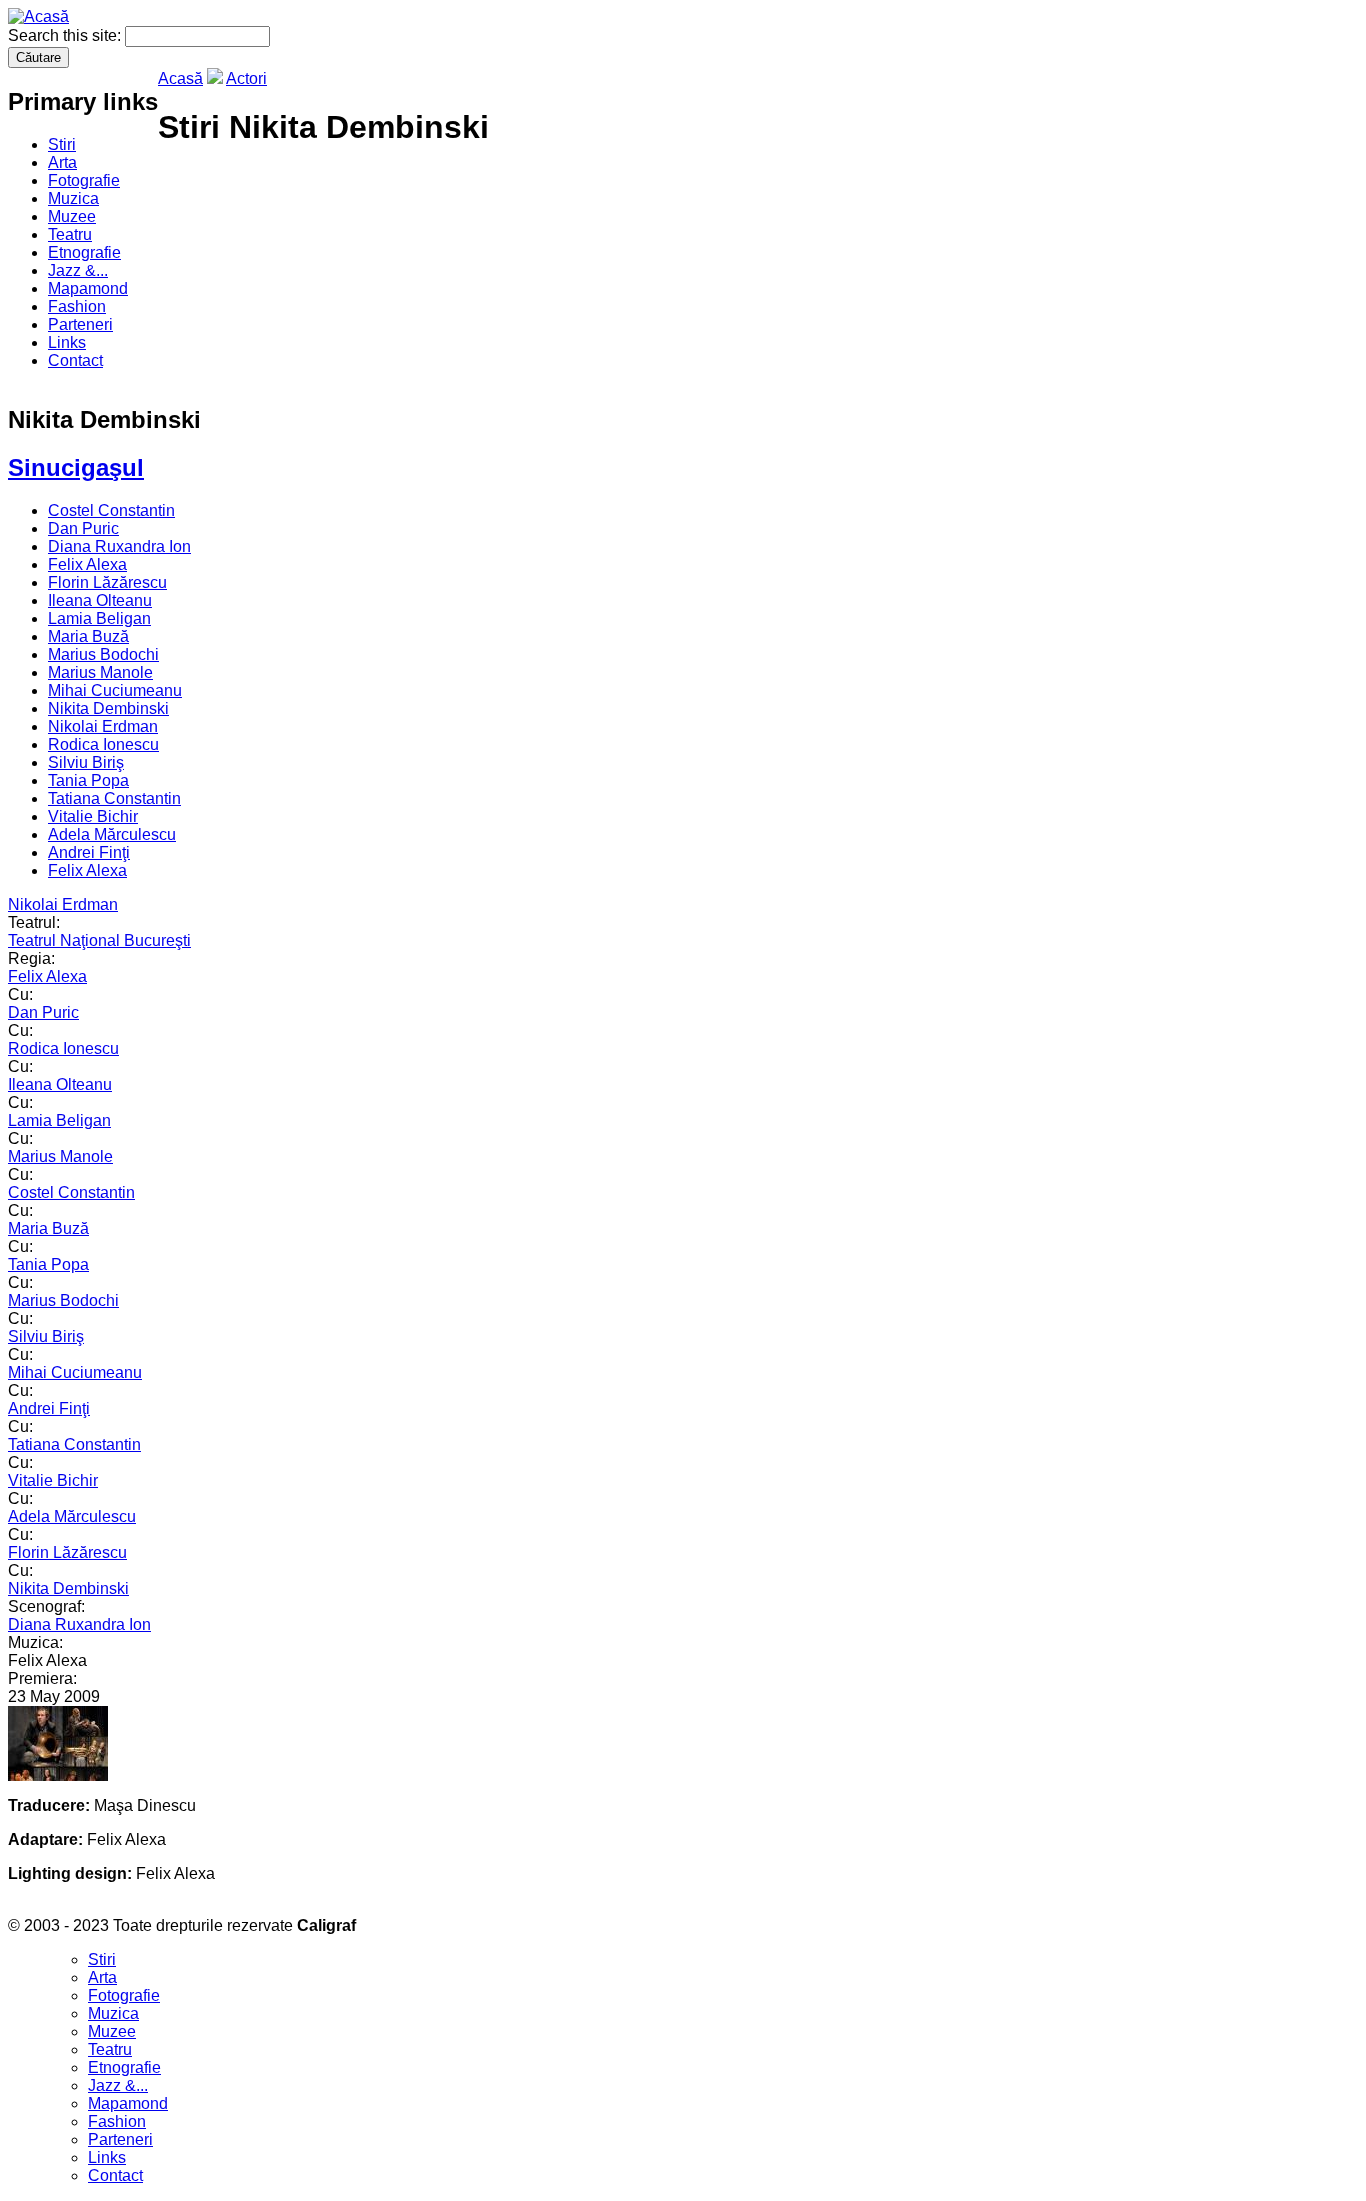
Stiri (62, 144)
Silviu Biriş (86, 762)
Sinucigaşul (76, 467)
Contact (75, 360)
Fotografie (84, 180)
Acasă (180, 78)
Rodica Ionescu (103, 744)
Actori (246, 78)
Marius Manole (100, 672)
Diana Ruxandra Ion (119, 546)
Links (67, 342)
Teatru (70, 234)
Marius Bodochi (103, 654)
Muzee (72, 216)
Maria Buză (88, 636)
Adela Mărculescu (112, 834)
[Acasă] (38, 16)
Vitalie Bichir (93, 816)
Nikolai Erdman (103, 726)
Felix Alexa (87, 564)
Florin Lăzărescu (107, 582)
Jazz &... (78, 270)
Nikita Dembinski (108, 708)
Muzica (73, 198)
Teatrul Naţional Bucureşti (99, 940)
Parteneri (80, 324)
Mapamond (88, 288)
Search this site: (66, 35)
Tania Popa (88, 780)
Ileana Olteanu (100, 600)
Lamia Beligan (99, 618)
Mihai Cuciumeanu (115, 690)
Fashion (77, 306)
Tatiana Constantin (114, 798)
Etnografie (84, 252)
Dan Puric (83, 528)
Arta (62, 162)
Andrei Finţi (89, 852)
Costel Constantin (111, 510)
